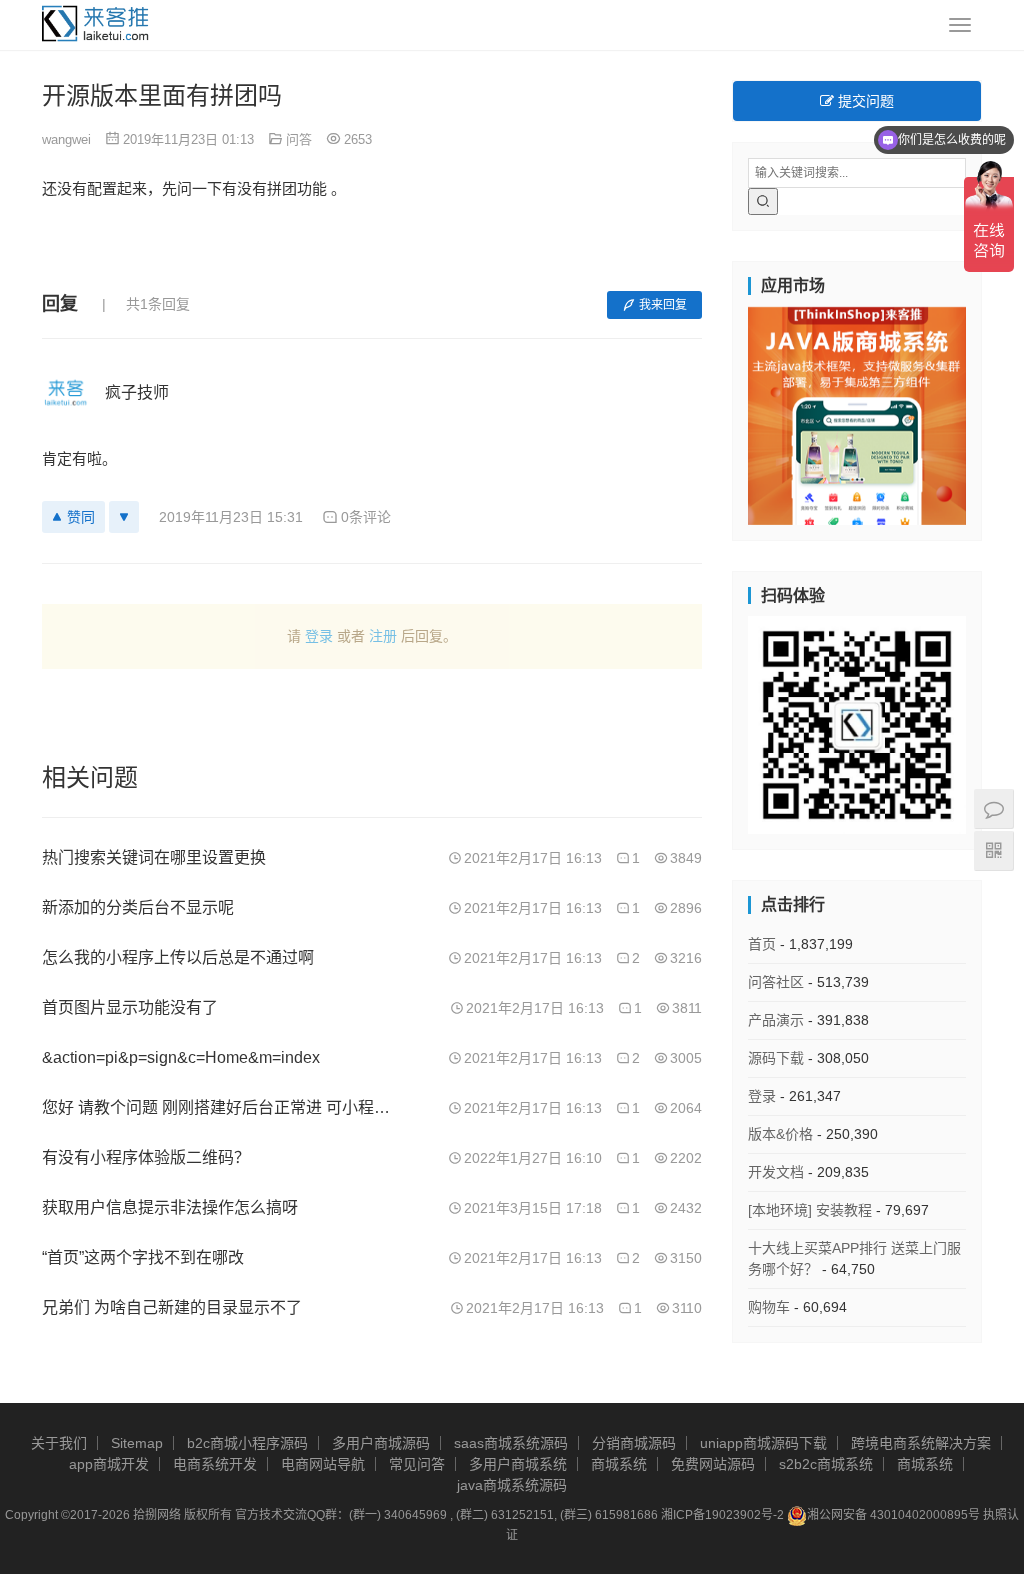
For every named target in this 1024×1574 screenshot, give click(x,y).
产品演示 (776, 1020)
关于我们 (59, 1443)
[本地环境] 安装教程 (810, 1210)
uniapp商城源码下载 (763, 1443)
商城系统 (619, 1464)
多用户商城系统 (518, 1464)
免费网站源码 (713, 1464)
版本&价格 (780, 1134)
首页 (762, 944)
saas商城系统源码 (511, 1443)
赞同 (81, 517)
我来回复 (663, 305)
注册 (383, 636)
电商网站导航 (323, 1464)
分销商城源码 (634, 1443)
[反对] (124, 517)
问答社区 (776, 982)
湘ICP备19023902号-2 (722, 1515)
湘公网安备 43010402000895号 (893, 1515)
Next (1001, 411)
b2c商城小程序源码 (247, 1443)
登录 (319, 636)
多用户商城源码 (381, 1443)
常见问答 (417, 1464)
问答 (299, 139)
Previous (713, 411)
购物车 (769, 1307)
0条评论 (366, 517)
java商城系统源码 (512, 1485)
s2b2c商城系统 (826, 1464)
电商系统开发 (215, 1464)
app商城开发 (109, 1464)
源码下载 (776, 1058)
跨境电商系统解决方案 (921, 1443)
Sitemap (137, 1443)
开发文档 (776, 1172)
